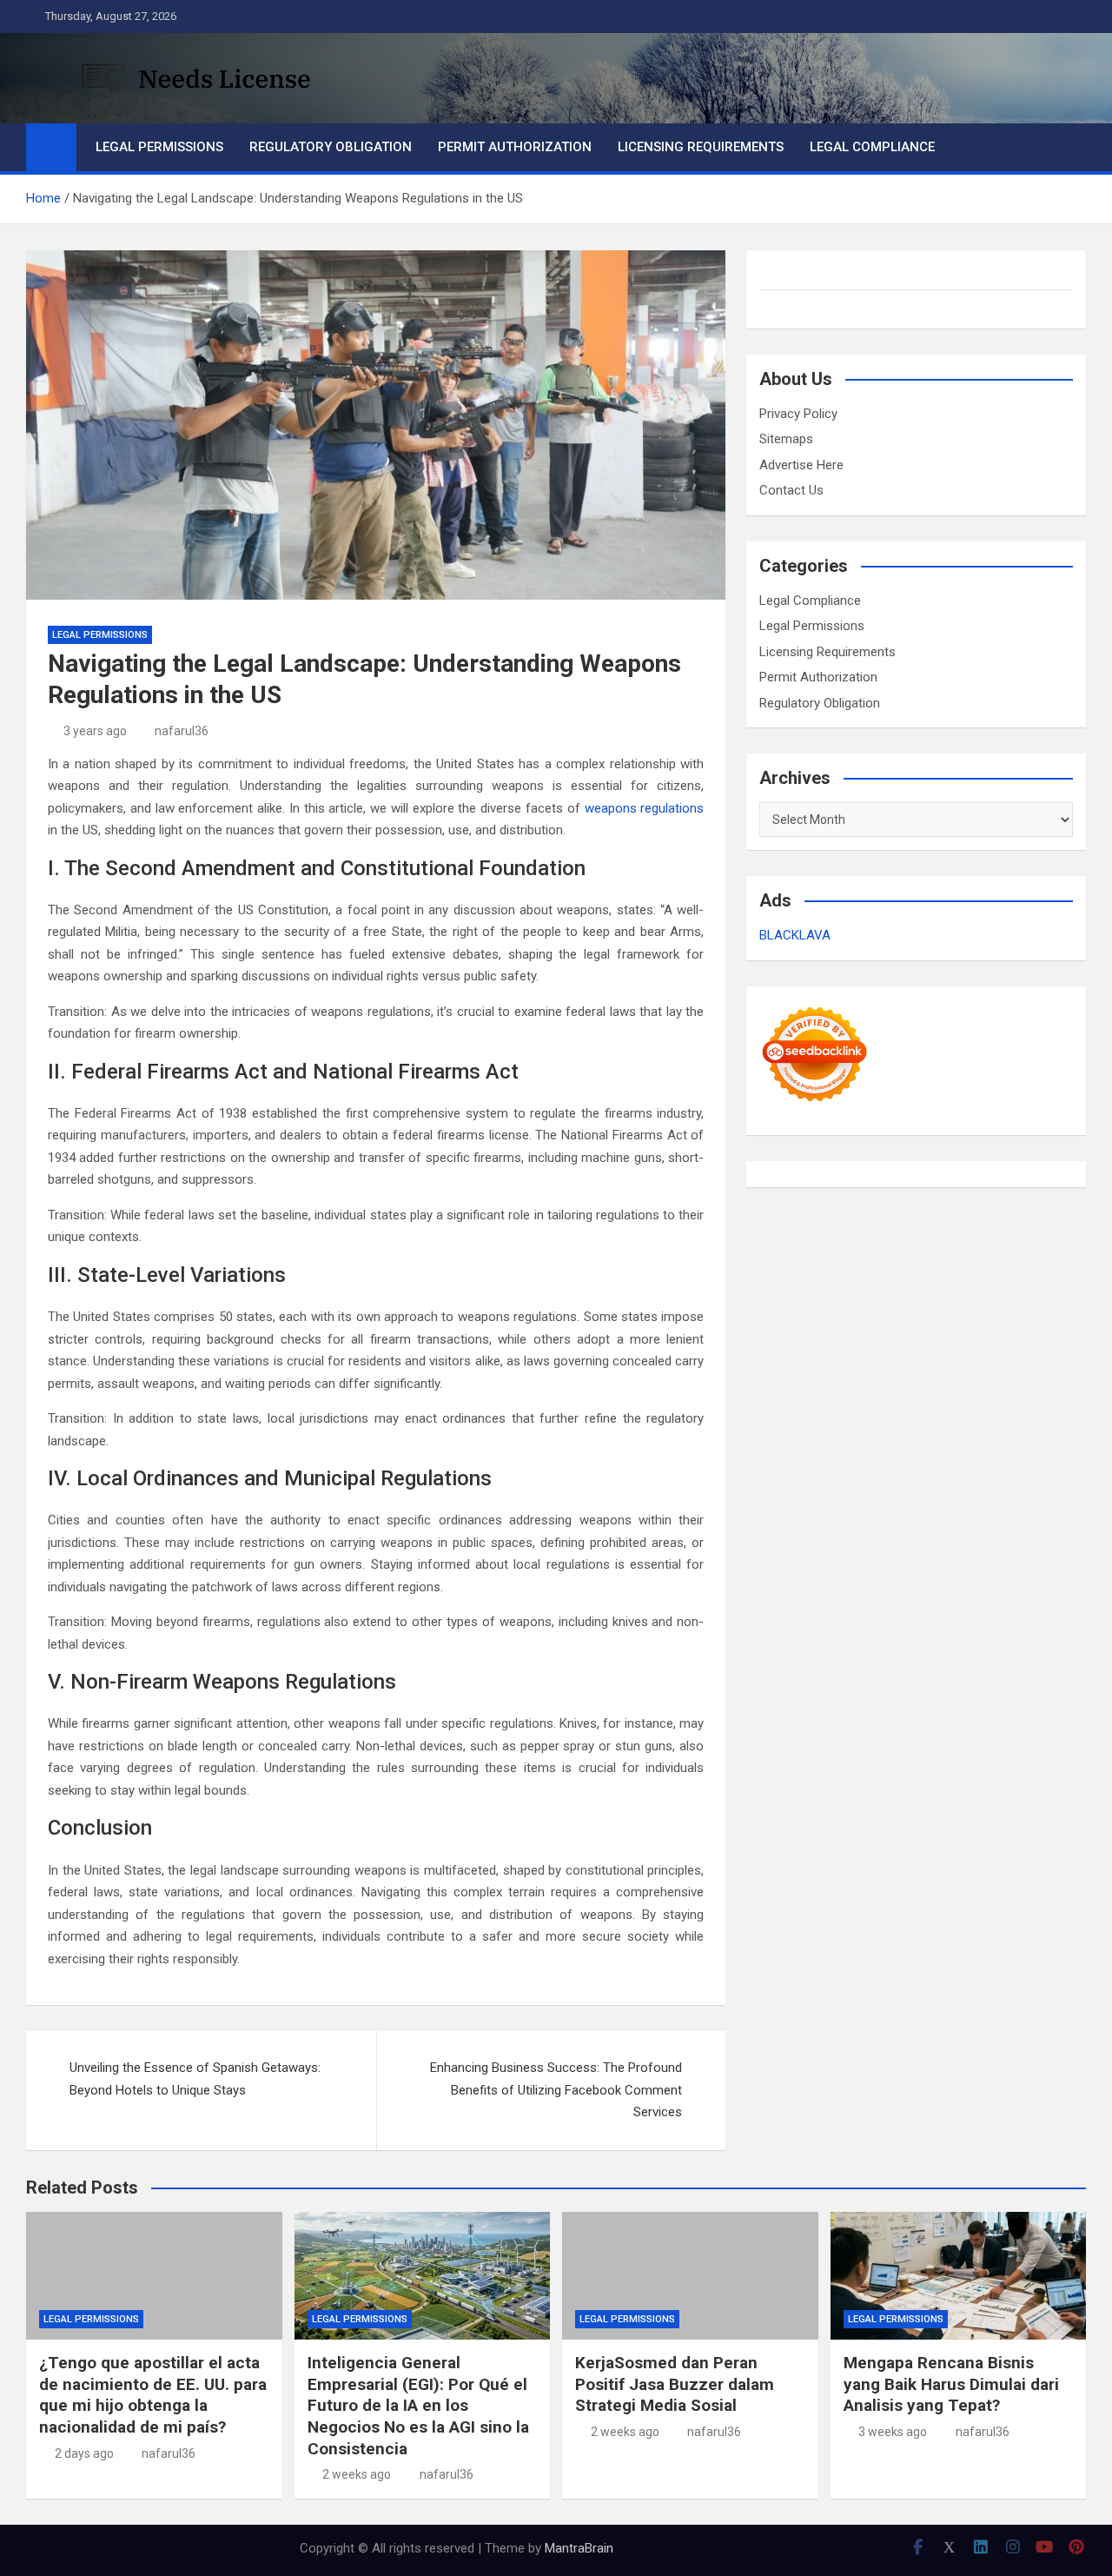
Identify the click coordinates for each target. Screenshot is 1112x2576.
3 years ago (95, 731)
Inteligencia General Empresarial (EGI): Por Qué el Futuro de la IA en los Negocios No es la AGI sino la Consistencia (418, 2406)
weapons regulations (645, 808)
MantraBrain (579, 2548)
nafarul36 (182, 731)
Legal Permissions (159, 147)
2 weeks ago (357, 2474)
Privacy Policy (798, 414)
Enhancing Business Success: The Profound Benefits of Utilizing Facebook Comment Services (556, 2090)
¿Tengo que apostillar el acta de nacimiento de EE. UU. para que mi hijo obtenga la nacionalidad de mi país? (153, 2395)
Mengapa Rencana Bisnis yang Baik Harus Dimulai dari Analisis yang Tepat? (951, 2384)
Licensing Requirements (701, 147)
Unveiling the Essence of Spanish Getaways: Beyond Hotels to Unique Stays (195, 2079)
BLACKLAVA (795, 935)
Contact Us (791, 490)
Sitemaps (786, 439)
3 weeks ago (893, 2432)
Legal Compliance (872, 147)
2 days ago (84, 2453)
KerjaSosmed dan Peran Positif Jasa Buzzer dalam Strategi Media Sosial (675, 2384)
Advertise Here (801, 465)
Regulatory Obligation (331, 147)
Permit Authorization (515, 147)
